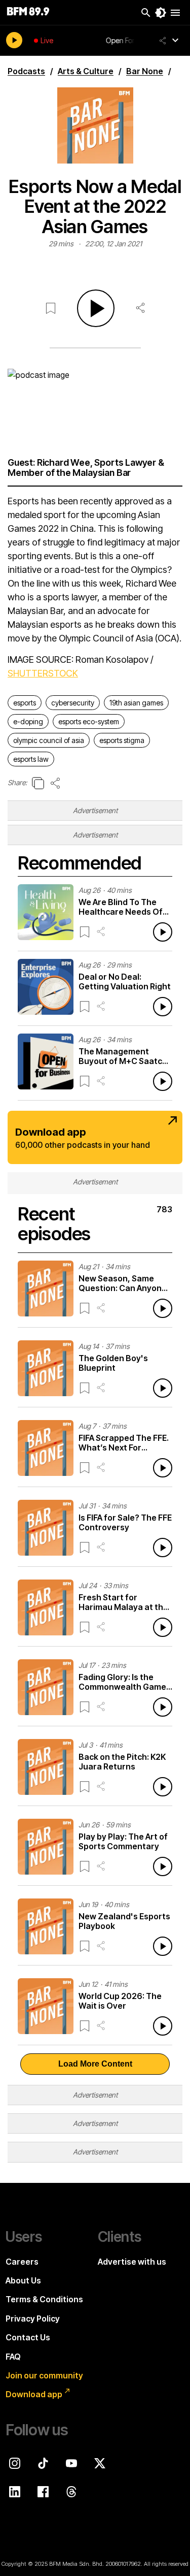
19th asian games (136, 703)
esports (25, 703)
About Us (23, 2280)
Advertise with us (132, 2262)
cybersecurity (73, 703)
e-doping (28, 721)
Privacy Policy (33, 2319)
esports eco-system (89, 721)
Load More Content (95, 2064)
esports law (31, 759)
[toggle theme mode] (161, 13)
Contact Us (28, 2337)
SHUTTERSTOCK (43, 673)
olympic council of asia (49, 740)
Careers (22, 2262)
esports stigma (122, 740)
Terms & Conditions (44, 2299)
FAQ (13, 2357)
